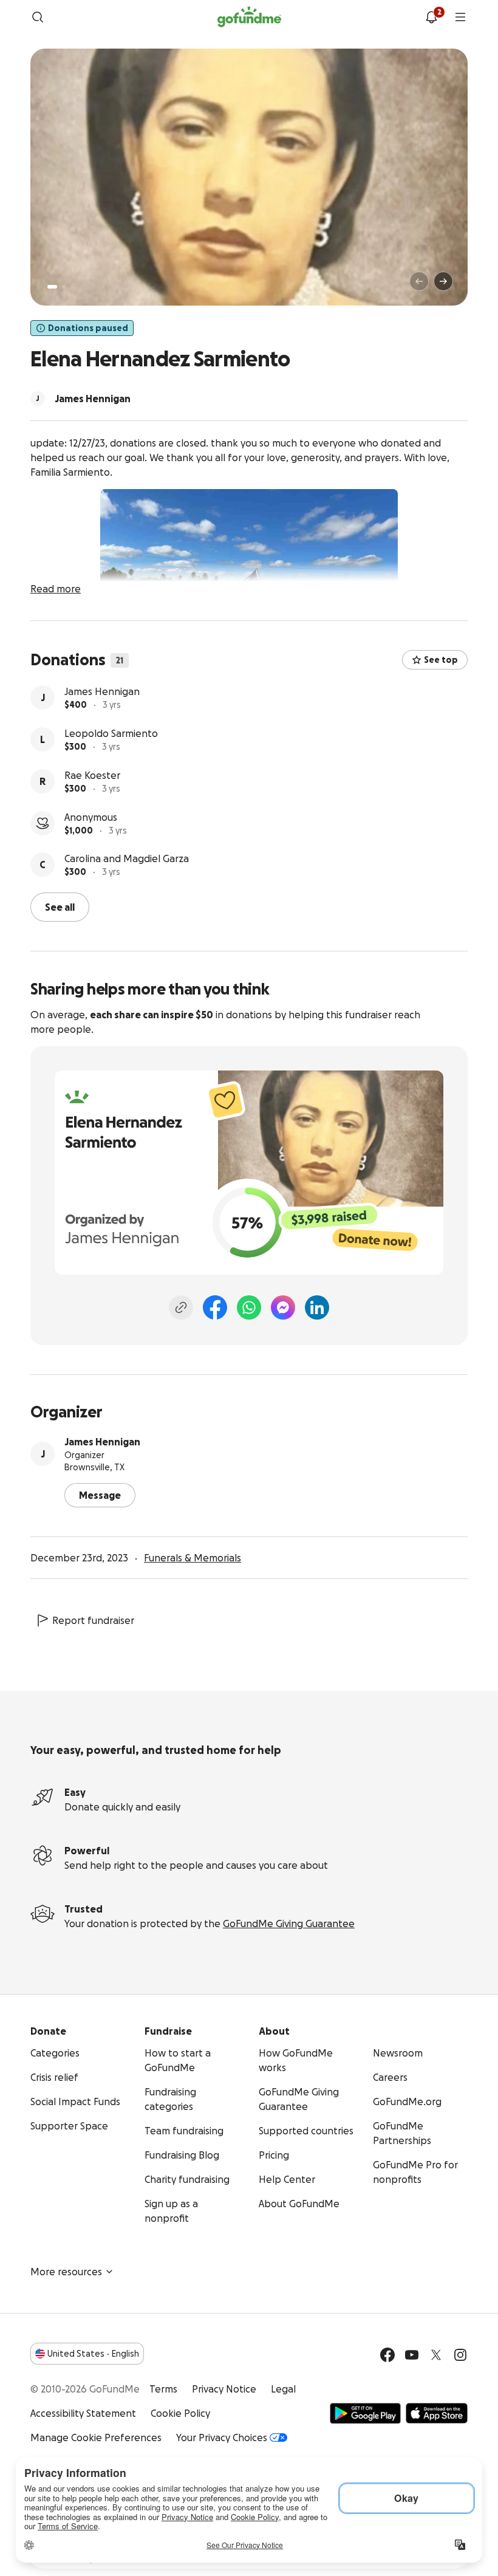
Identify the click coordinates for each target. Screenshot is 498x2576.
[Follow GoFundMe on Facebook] (387, 2355)
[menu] (460, 17)
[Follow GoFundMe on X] (436, 2355)
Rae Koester (92, 775)
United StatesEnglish (93, 2354)
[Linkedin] (317, 1307)
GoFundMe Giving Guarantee (289, 1923)
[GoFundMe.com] (249, 17)
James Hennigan (102, 691)
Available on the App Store (437, 2413)
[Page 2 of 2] (64, 287)
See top (441, 660)
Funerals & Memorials (193, 1558)
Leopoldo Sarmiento (111, 733)
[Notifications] (431, 17)
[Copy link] (181, 1307)
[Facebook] (215, 1307)
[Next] (443, 281)
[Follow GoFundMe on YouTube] (412, 2355)
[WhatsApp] (249, 1307)
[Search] (38, 17)
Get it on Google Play (365, 2413)
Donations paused (88, 328)
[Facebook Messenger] (283, 1307)
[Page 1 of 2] (52, 287)
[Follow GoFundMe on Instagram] (460, 2355)
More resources (66, 2272)
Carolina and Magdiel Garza (127, 858)
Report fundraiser (93, 1620)
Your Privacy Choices (222, 2437)
